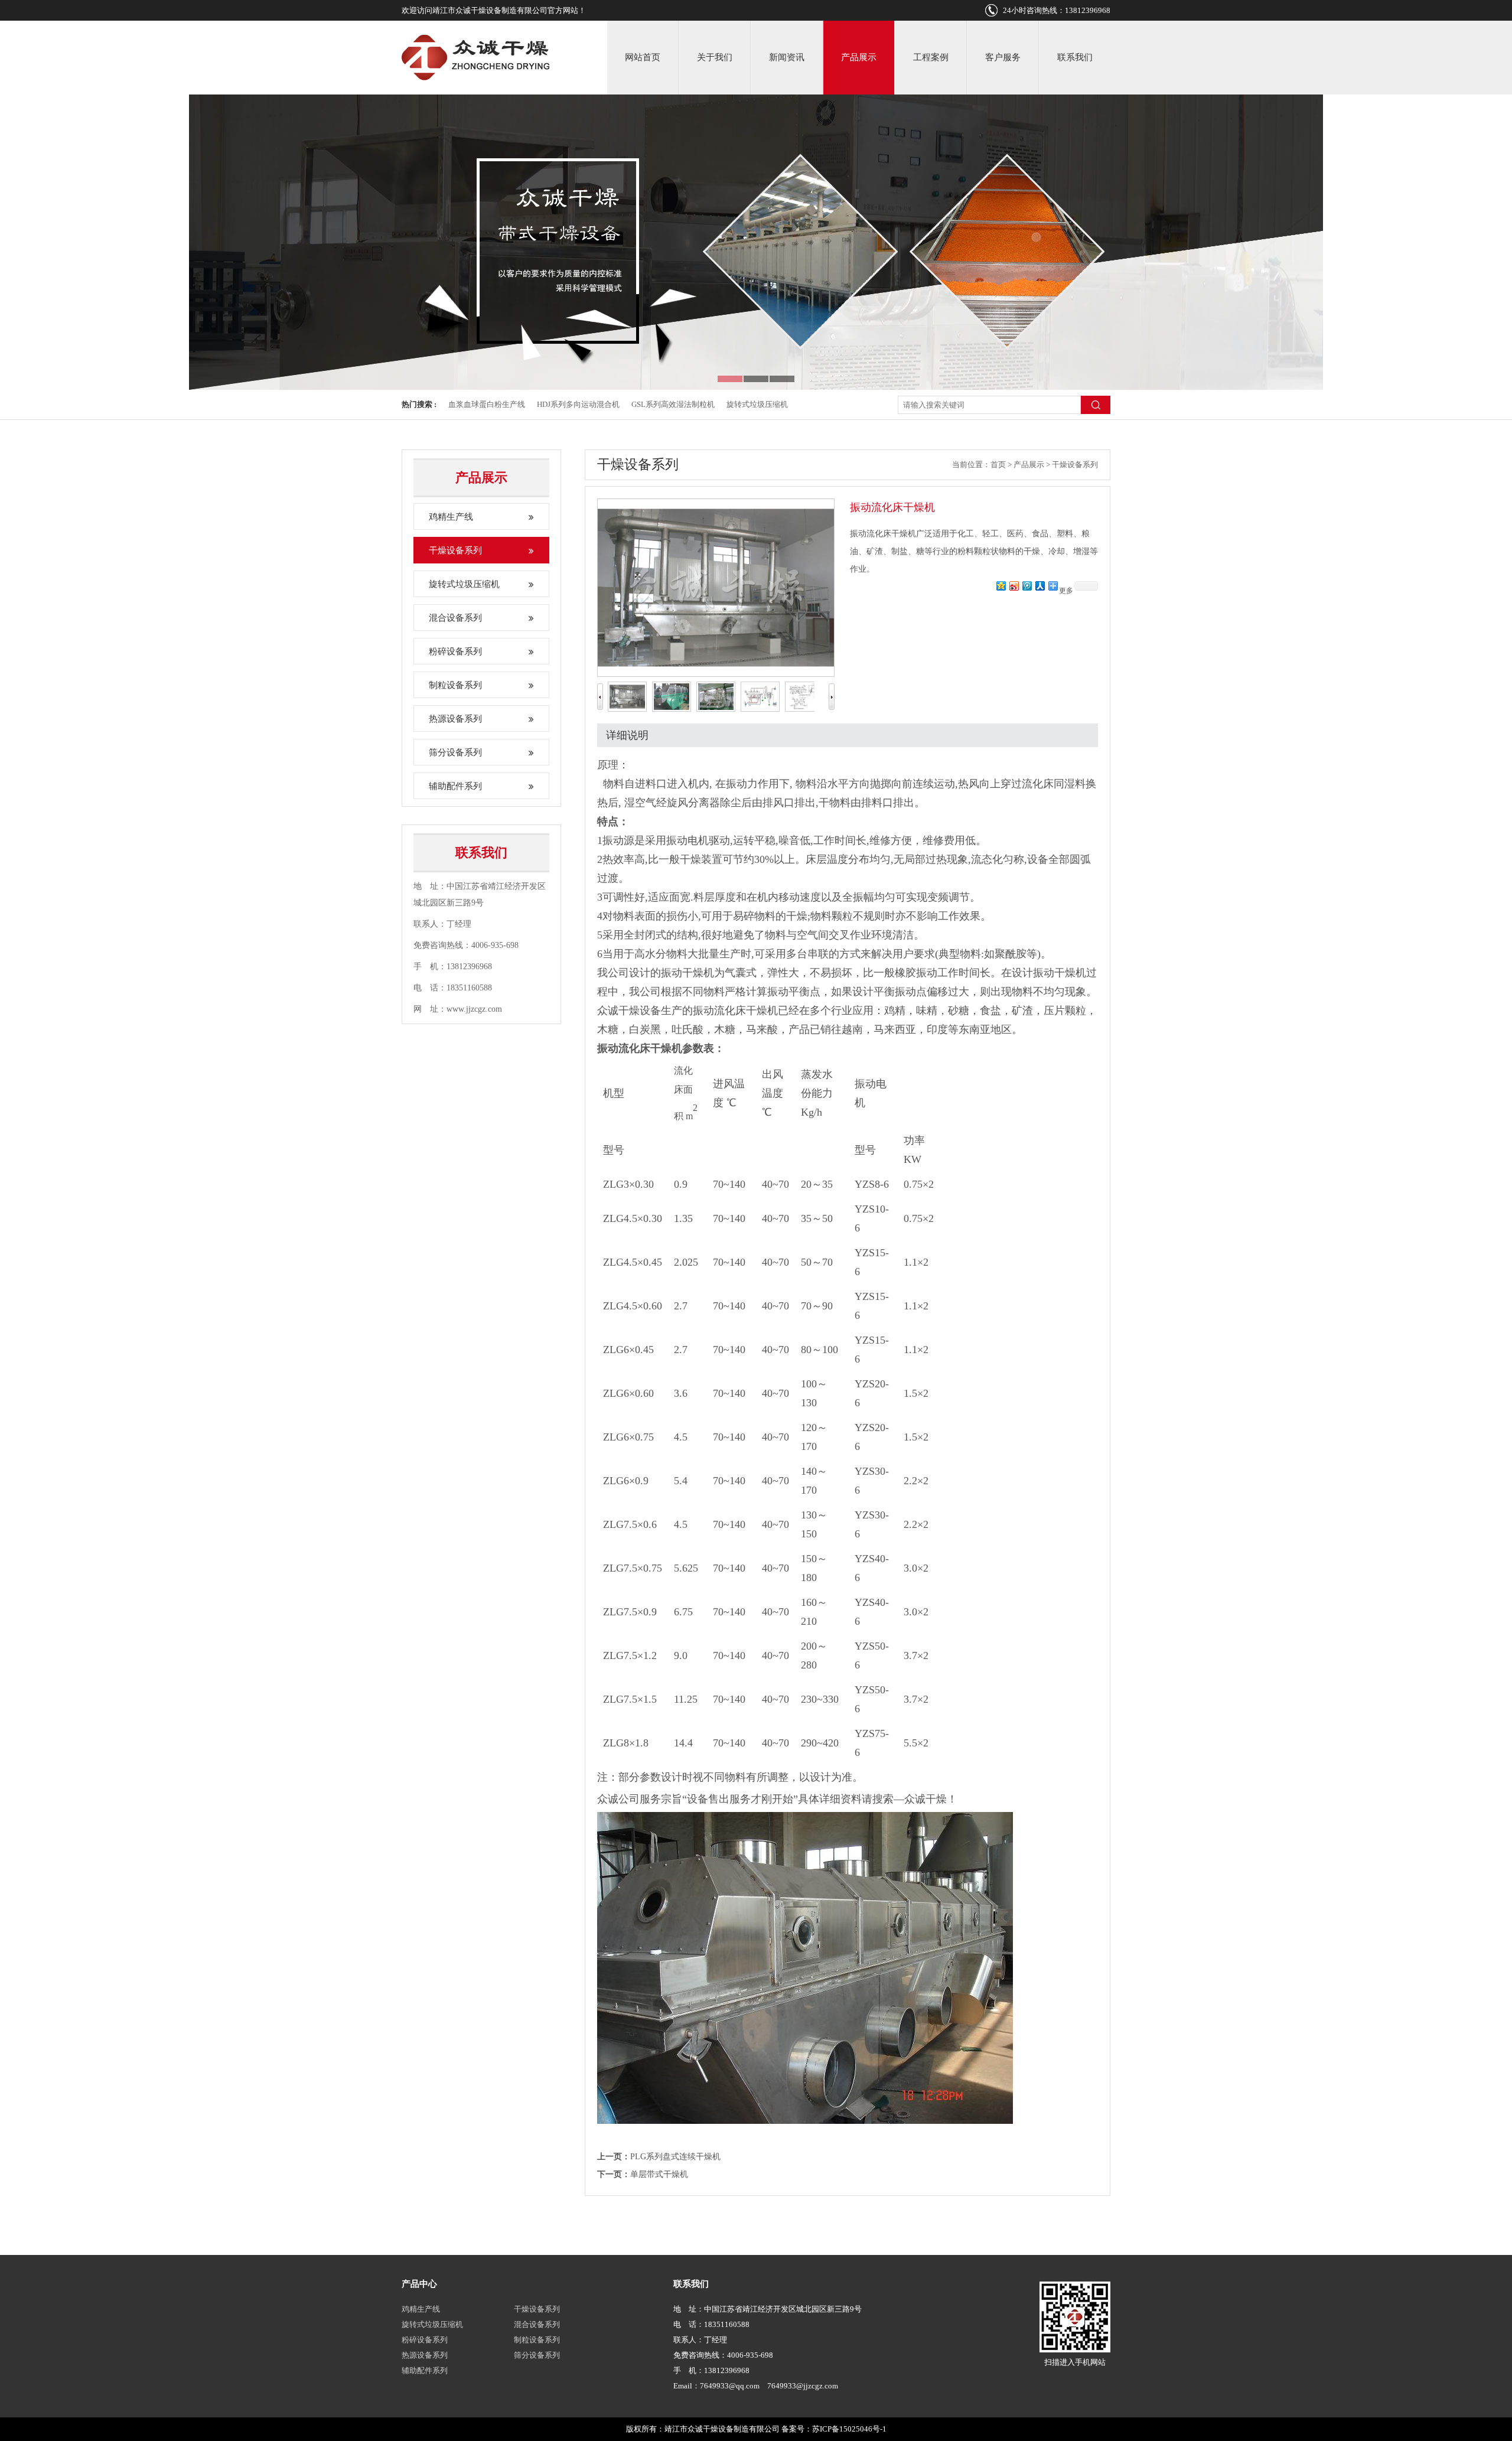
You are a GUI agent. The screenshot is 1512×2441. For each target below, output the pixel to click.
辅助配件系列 (455, 786)
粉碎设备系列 (455, 651)
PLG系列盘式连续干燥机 (675, 2157)
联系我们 (1075, 57)
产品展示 (859, 57)
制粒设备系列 (455, 685)
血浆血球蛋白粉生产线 (487, 404)
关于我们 (715, 57)
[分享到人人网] (1039, 586)
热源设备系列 (455, 719)
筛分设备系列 (455, 752)
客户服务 (1003, 57)
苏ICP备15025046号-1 (849, 2429)
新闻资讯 (787, 57)
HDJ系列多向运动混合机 (578, 404)
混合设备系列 (455, 618)
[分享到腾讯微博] (1027, 586)
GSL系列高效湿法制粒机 (673, 404)
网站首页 (643, 57)
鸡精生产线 (451, 517)
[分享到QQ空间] (1001, 586)
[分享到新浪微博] (1014, 586)
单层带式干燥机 (659, 2174)
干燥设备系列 (455, 550)
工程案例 (931, 57)
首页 (998, 465)
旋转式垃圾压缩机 (757, 404)
